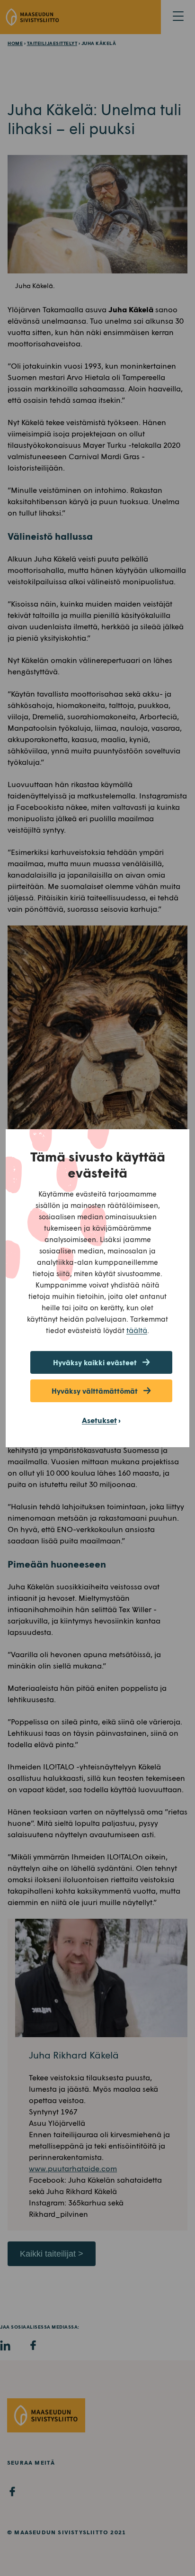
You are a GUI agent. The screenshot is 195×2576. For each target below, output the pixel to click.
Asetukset (99, 1420)
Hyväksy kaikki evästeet (95, 1362)
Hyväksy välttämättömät (95, 1391)
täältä (137, 1330)
